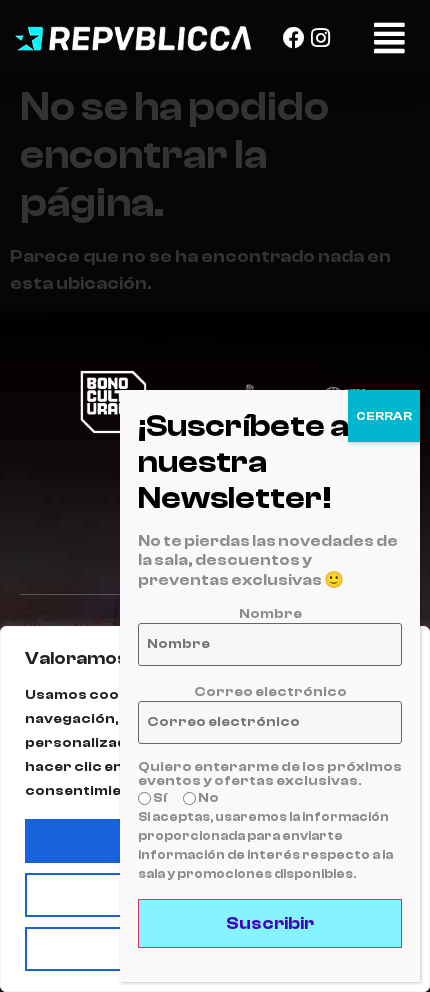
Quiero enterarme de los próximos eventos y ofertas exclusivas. (270, 774)
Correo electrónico (270, 692)
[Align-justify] (389, 37)
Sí (159, 798)
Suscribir (270, 923)
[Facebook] (294, 38)
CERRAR (384, 416)
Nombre (270, 614)
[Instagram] (321, 38)
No (207, 798)
